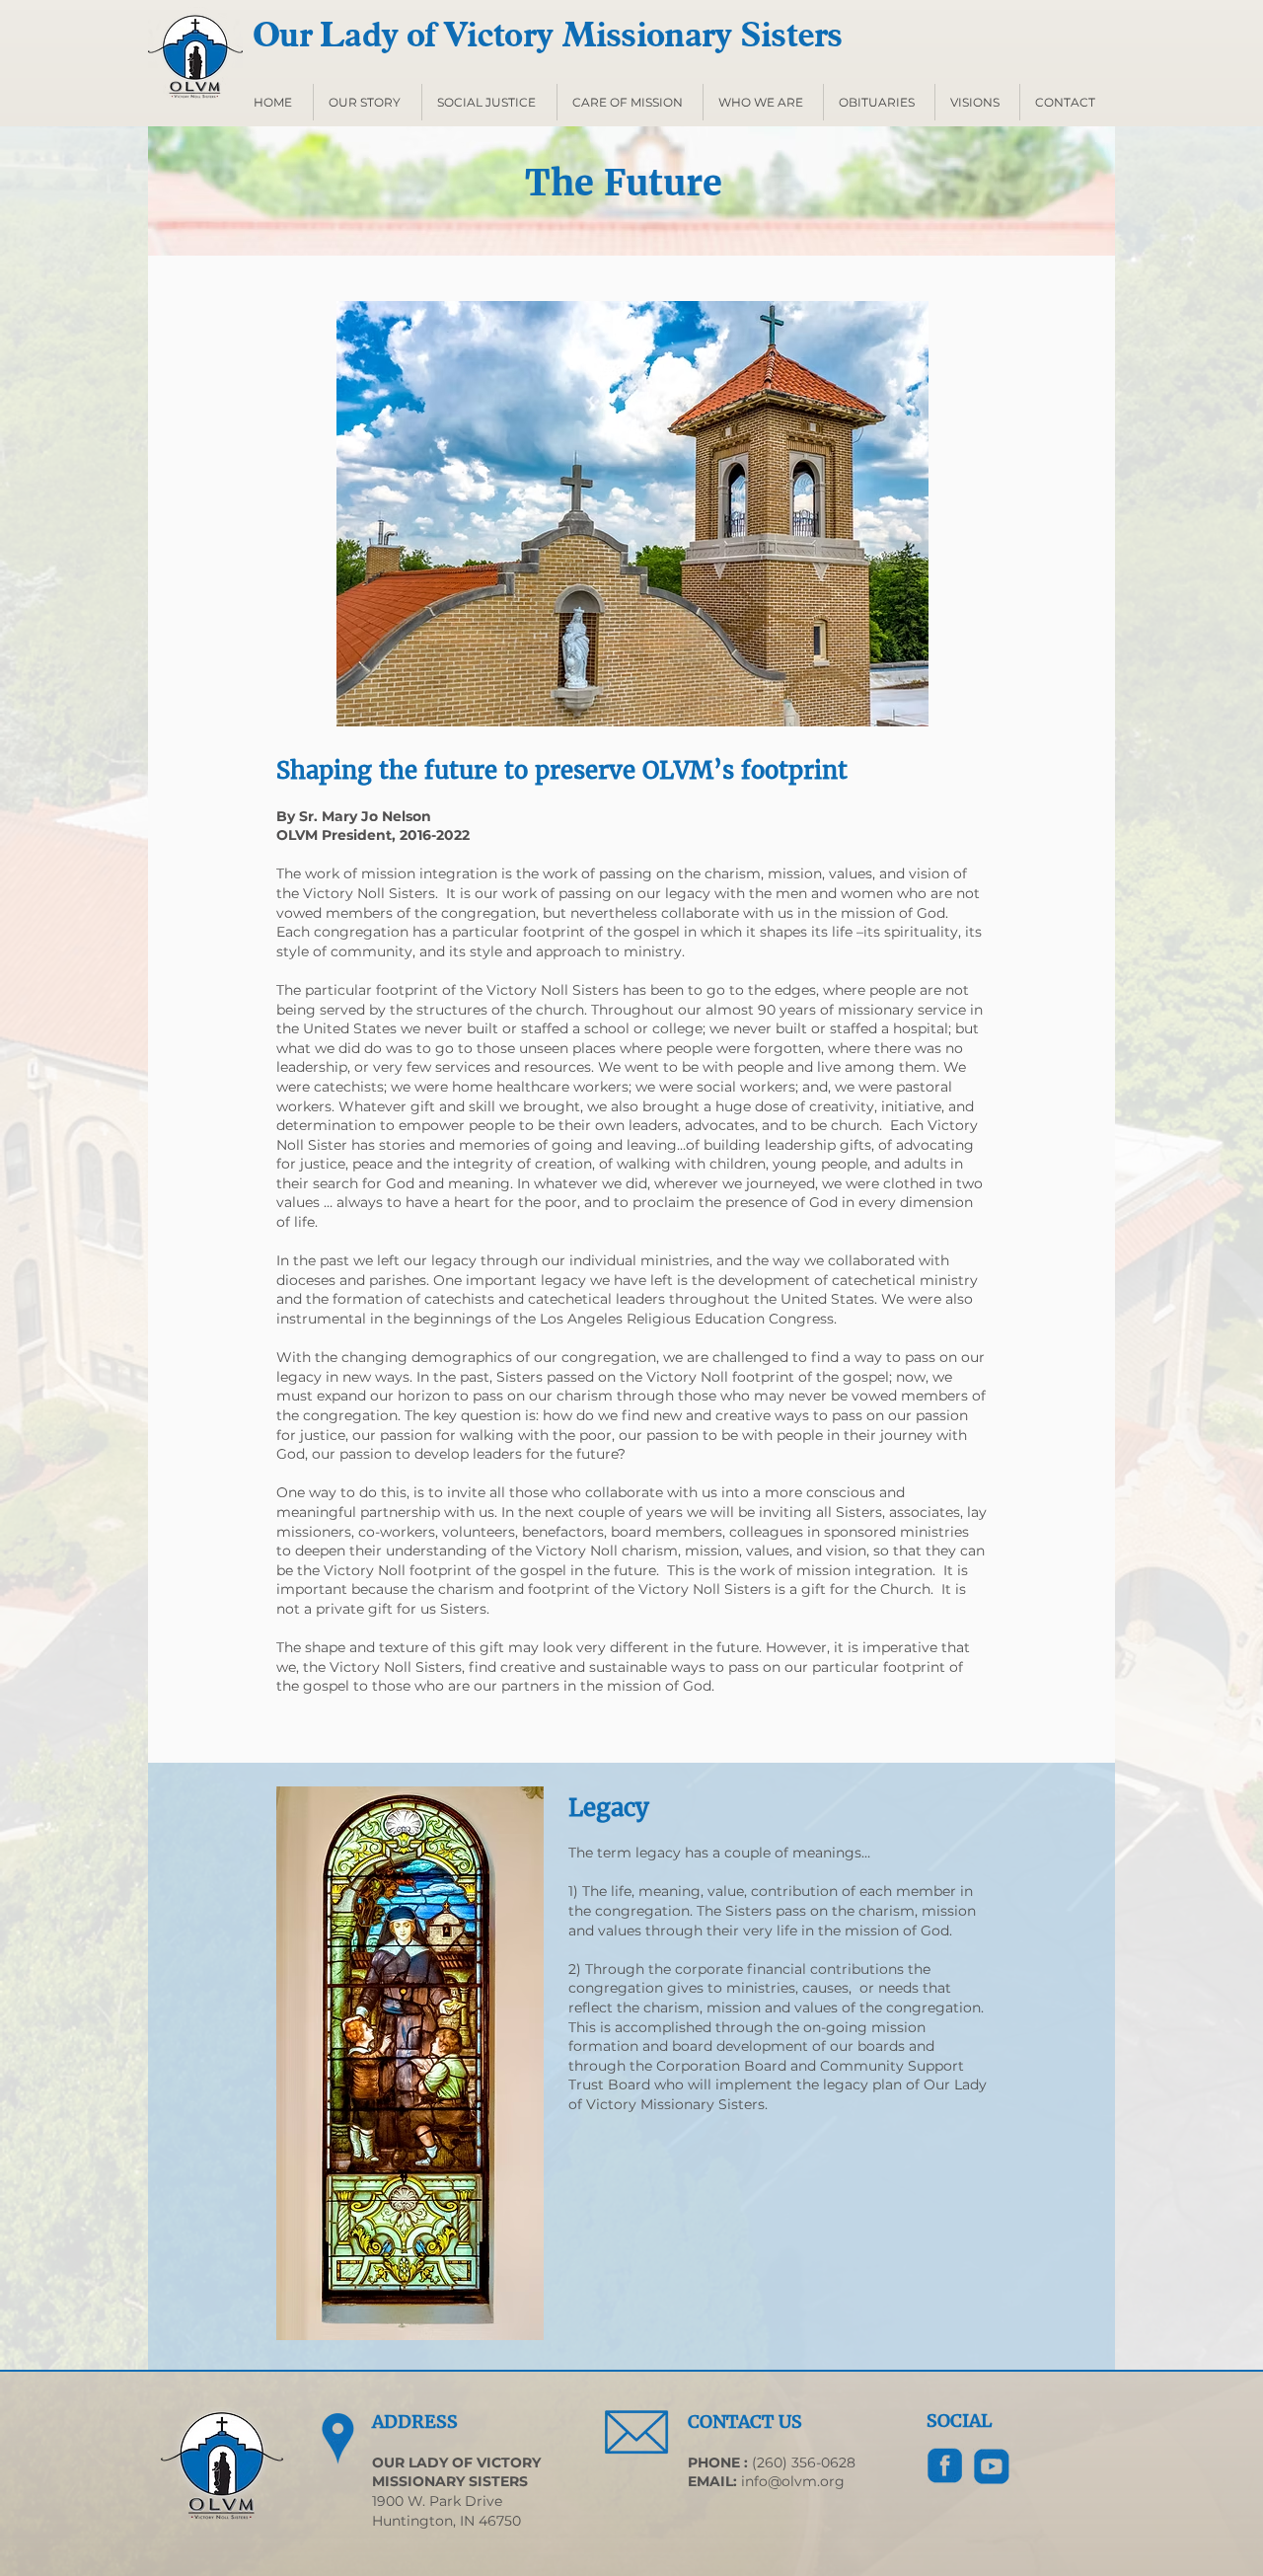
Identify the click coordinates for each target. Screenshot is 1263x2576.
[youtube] (992, 2466)
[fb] (945, 2466)
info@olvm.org (793, 2481)
